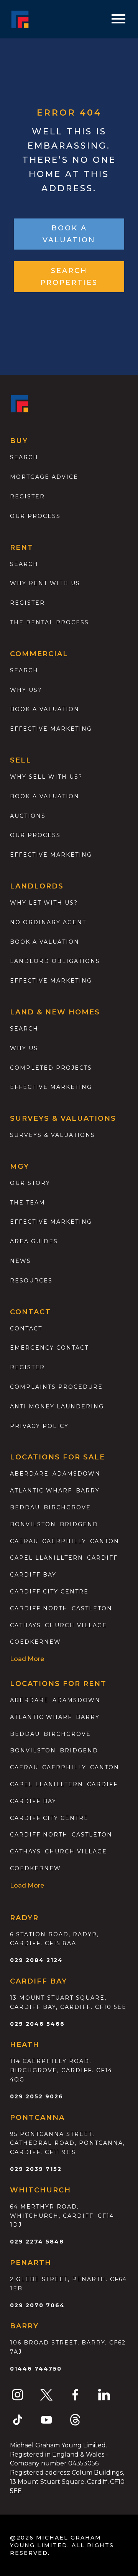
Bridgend (79, 1524)
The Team (28, 1203)
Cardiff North (39, 1608)
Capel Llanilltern (47, 1558)
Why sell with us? (46, 777)
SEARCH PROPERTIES (69, 277)
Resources (31, 1281)
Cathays (25, 1625)
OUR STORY (30, 1183)
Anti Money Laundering (57, 1406)
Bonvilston (33, 1524)
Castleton (92, 1608)
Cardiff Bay (33, 1575)
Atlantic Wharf (41, 1491)
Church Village (76, 1625)
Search (24, 457)
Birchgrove (67, 1507)
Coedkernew (35, 1642)
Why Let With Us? (44, 903)
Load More (27, 1659)
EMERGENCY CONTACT (49, 1348)
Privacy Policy (39, 1426)
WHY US (24, 1048)
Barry (88, 1491)
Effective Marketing (51, 729)
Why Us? (26, 690)
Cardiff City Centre (49, 1592)
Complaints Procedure (56, 1387)
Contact (26, 1329)
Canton (105, 1541)
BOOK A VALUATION (69, 234)
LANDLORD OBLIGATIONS (55, 961)
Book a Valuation (45, 796)
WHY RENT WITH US (45, 583)
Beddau (25, 1507)
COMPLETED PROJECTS (51, 1068)
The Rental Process (49, 622)
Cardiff (102, 1558)
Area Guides (34, 1241)
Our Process (35, 516)
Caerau (24, 1541)
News (21, 1261)
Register (27, 496)
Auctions (28, 816)
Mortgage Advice (44, 477)
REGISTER (27, 1367)
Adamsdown (76, 1474)
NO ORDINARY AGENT (48, 922)
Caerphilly (64, 1541)
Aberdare (29, 1474)
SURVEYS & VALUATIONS (53, 1135)
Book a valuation (45, 709)
